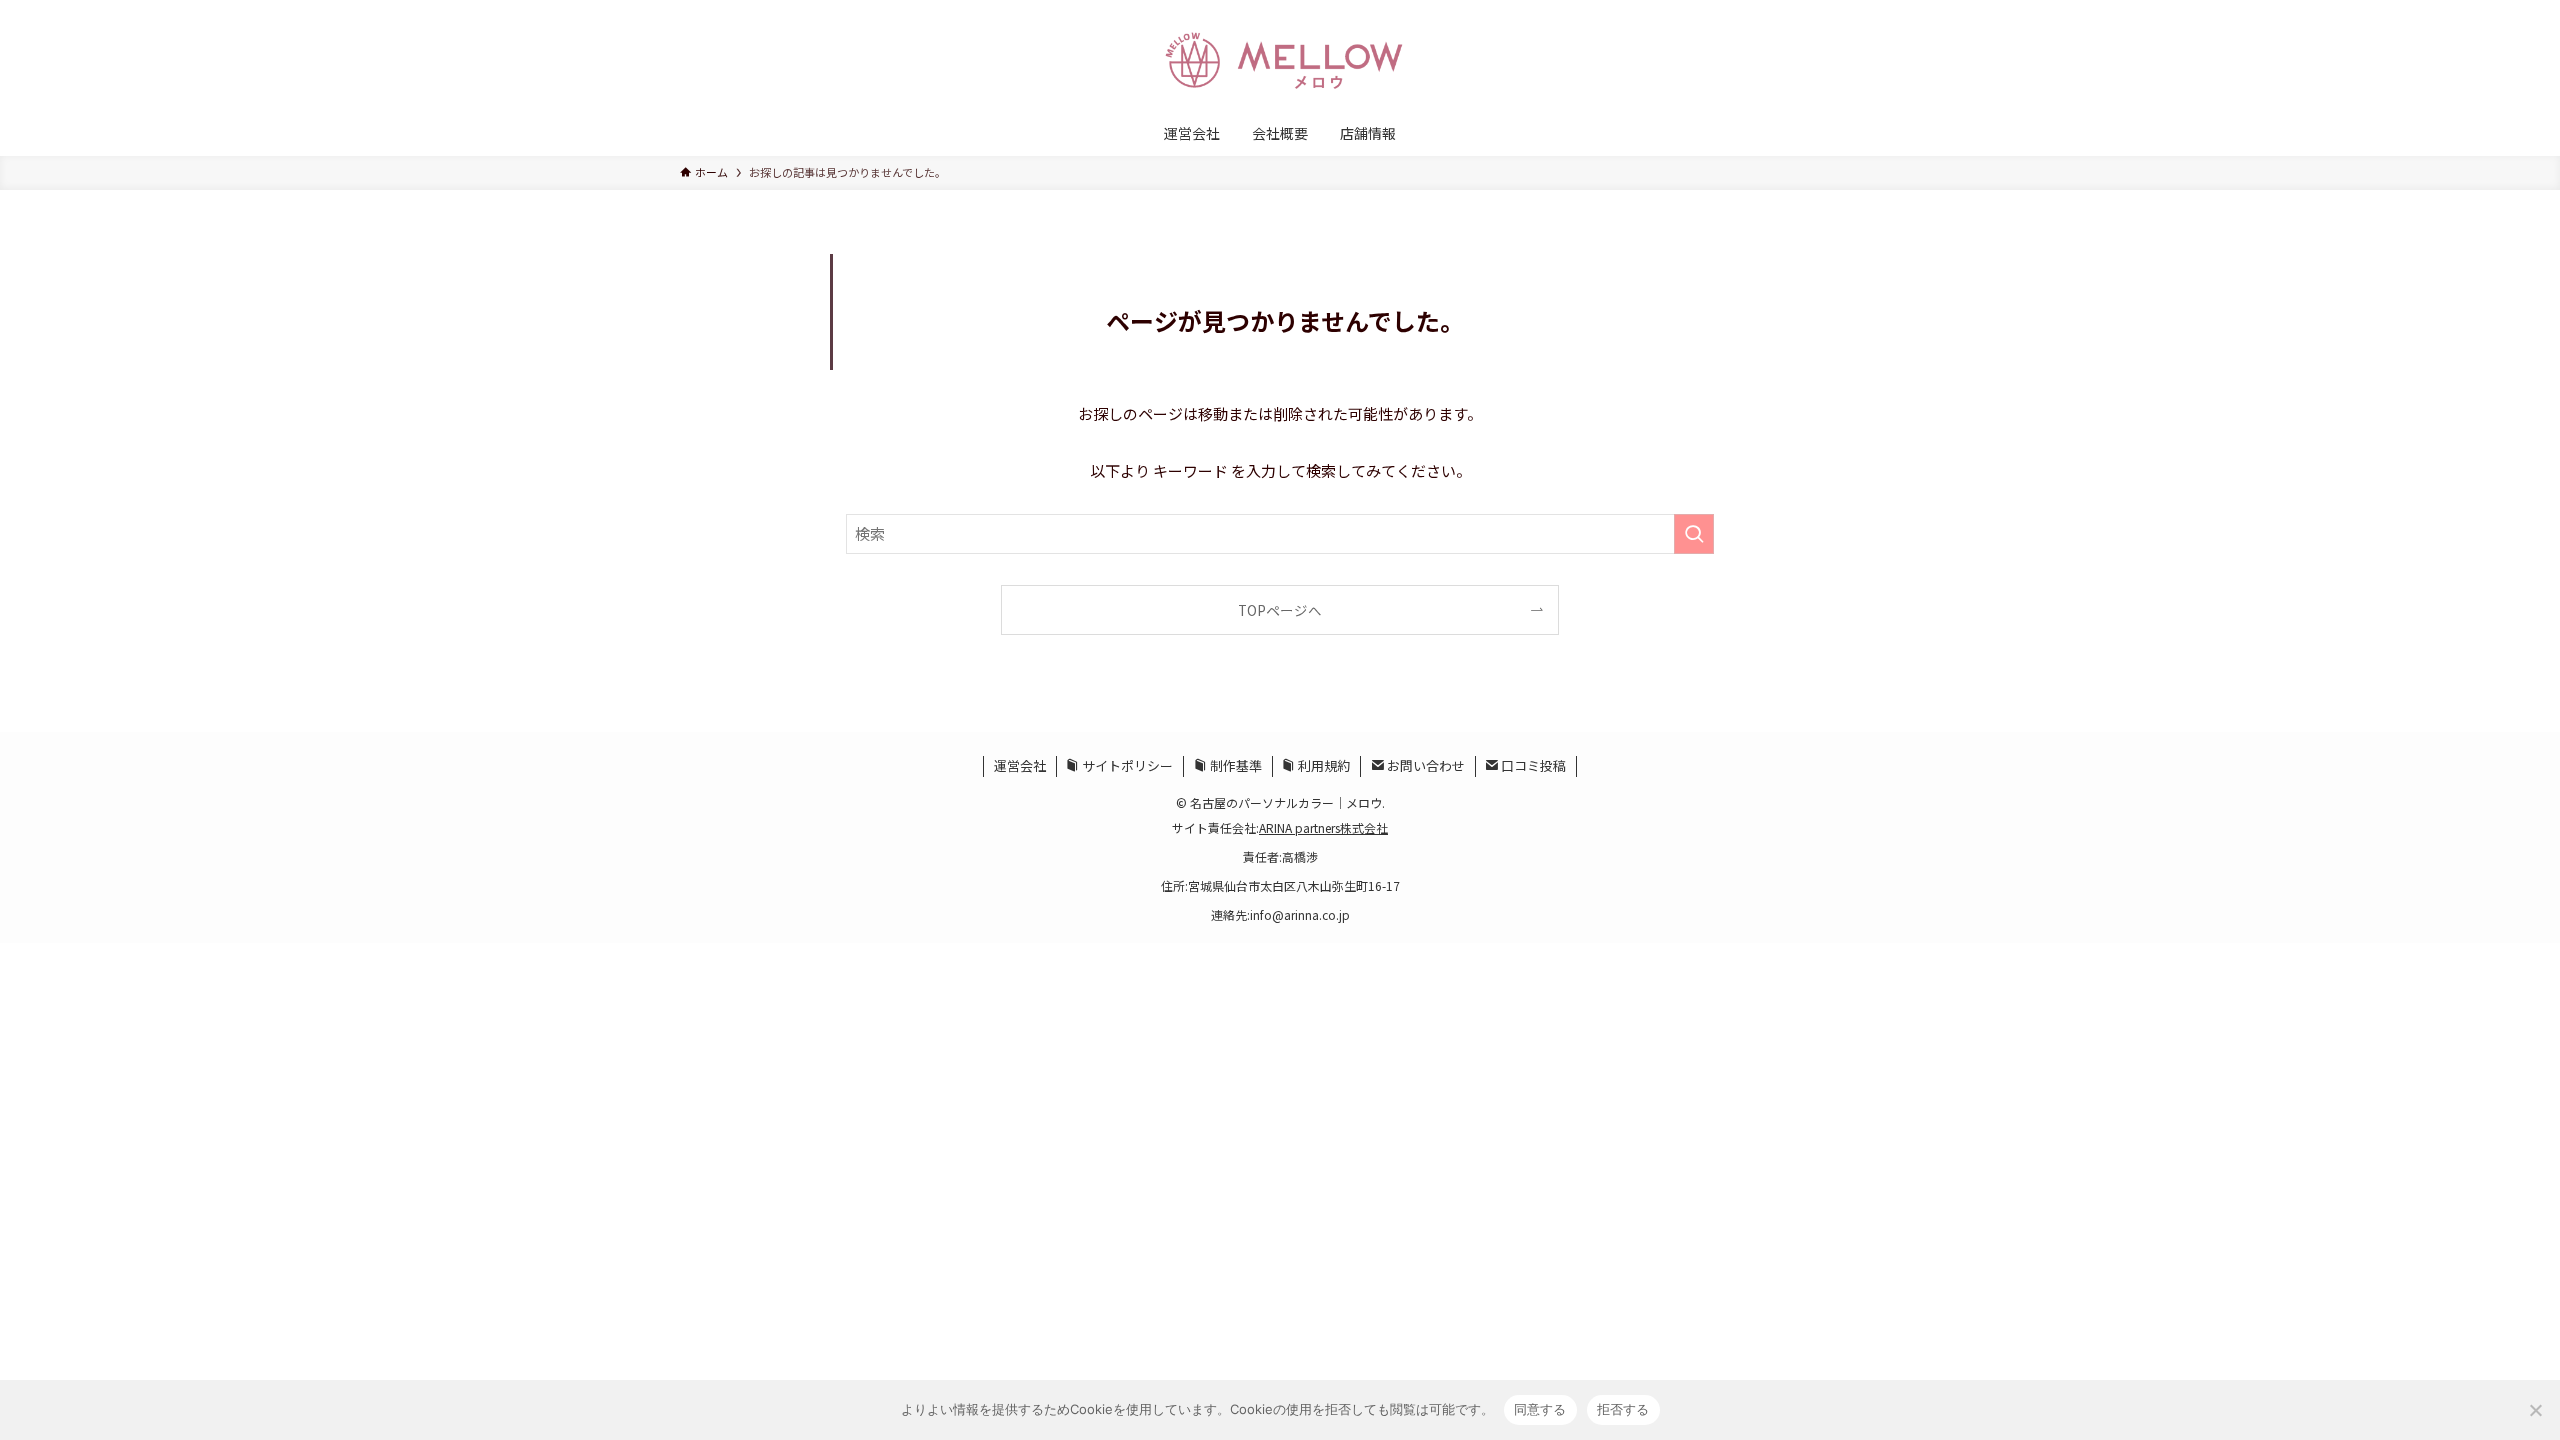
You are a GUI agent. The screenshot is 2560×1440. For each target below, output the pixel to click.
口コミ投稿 (1532, 765)
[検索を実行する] (1694, 534)
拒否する (1623, 1409)
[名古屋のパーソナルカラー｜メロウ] (1280, 59)
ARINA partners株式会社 (1323, 827)
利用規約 (1322, 765)
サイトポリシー (1126, 765)
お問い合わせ (1424, 765)
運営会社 (1020, 765)
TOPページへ (1280, 610)
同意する (1540, 1409)
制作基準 (1234, 765)
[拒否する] (2535, 1410)
